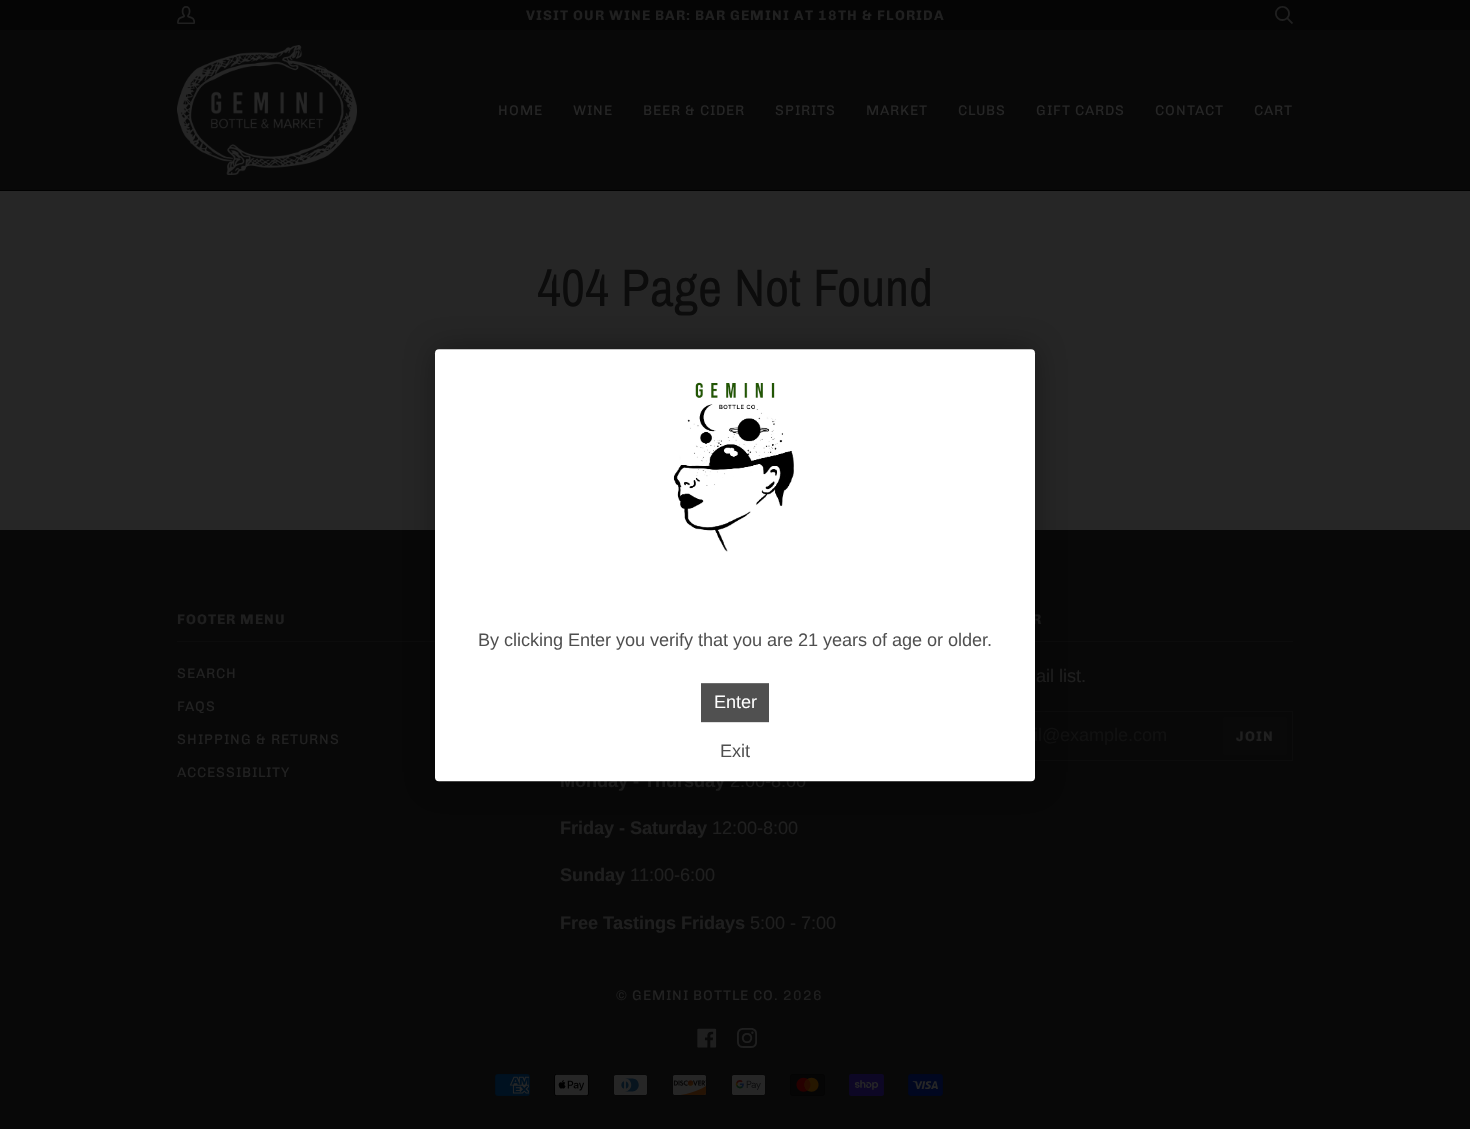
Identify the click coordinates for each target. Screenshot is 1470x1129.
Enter (735, 702)
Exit (735, 750)
